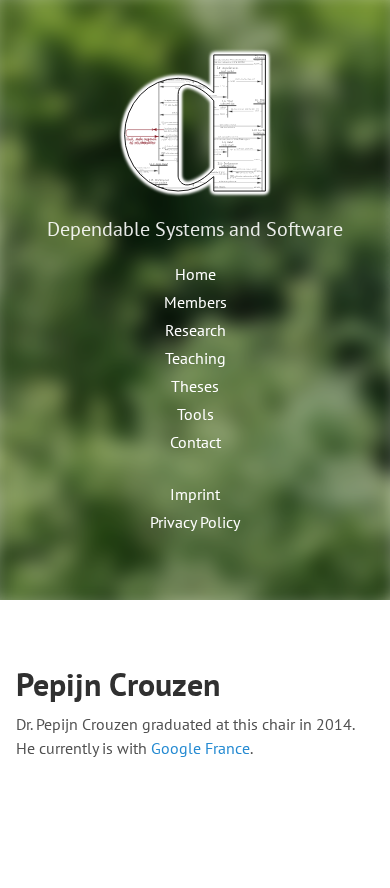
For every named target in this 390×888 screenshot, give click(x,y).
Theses (195, 386)
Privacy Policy (195, 522)
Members (195, 302)
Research (195, 330)
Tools (195, 414)
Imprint (195, 494)
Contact (195, 442)
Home (195, 274)
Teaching (195, 358)
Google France (200, 748)
